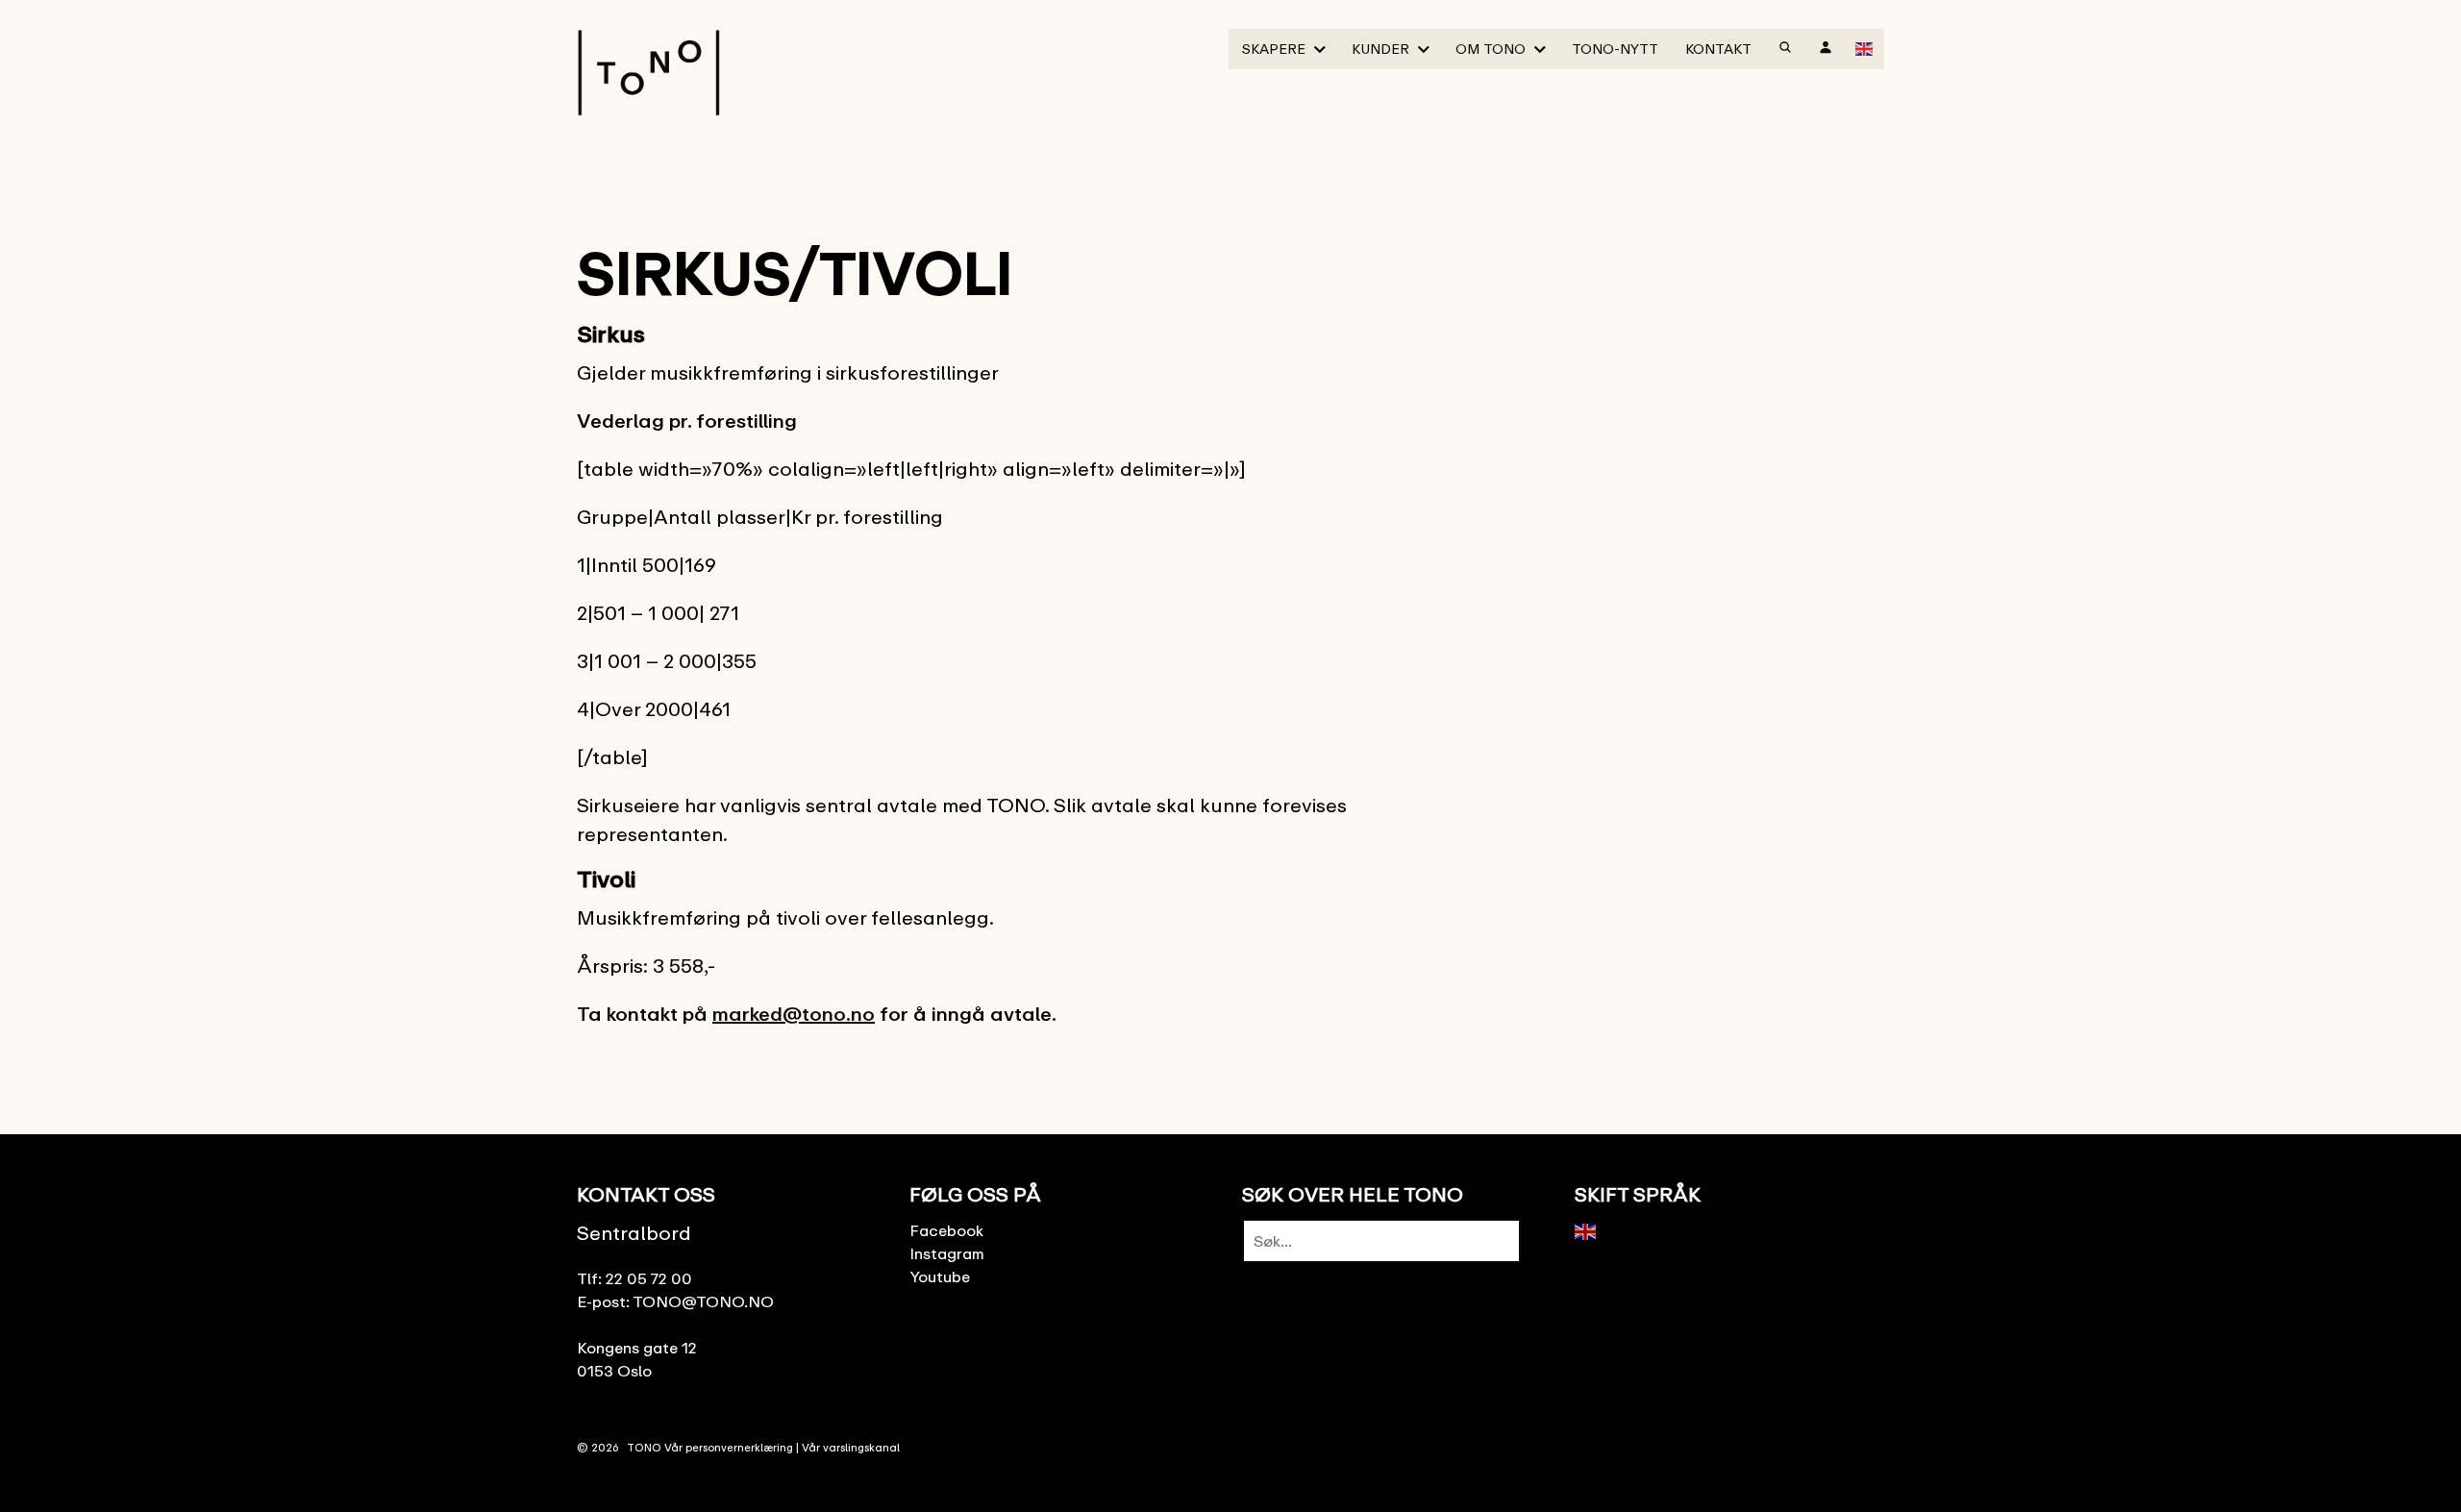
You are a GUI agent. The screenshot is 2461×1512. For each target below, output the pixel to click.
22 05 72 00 (649, 1278)
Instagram (947, 1253)
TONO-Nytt (1615, 49)
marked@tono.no (794, 1014)
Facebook (946, 1230)
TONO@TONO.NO (703, 1301)
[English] (1865, 47)
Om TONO (1491, 49)
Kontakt (1718, 49)
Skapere (1274, 49)
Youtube (940, 1277)
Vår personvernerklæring (729, 1447)
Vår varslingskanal (851, 1447)
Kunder (1380, 49)
